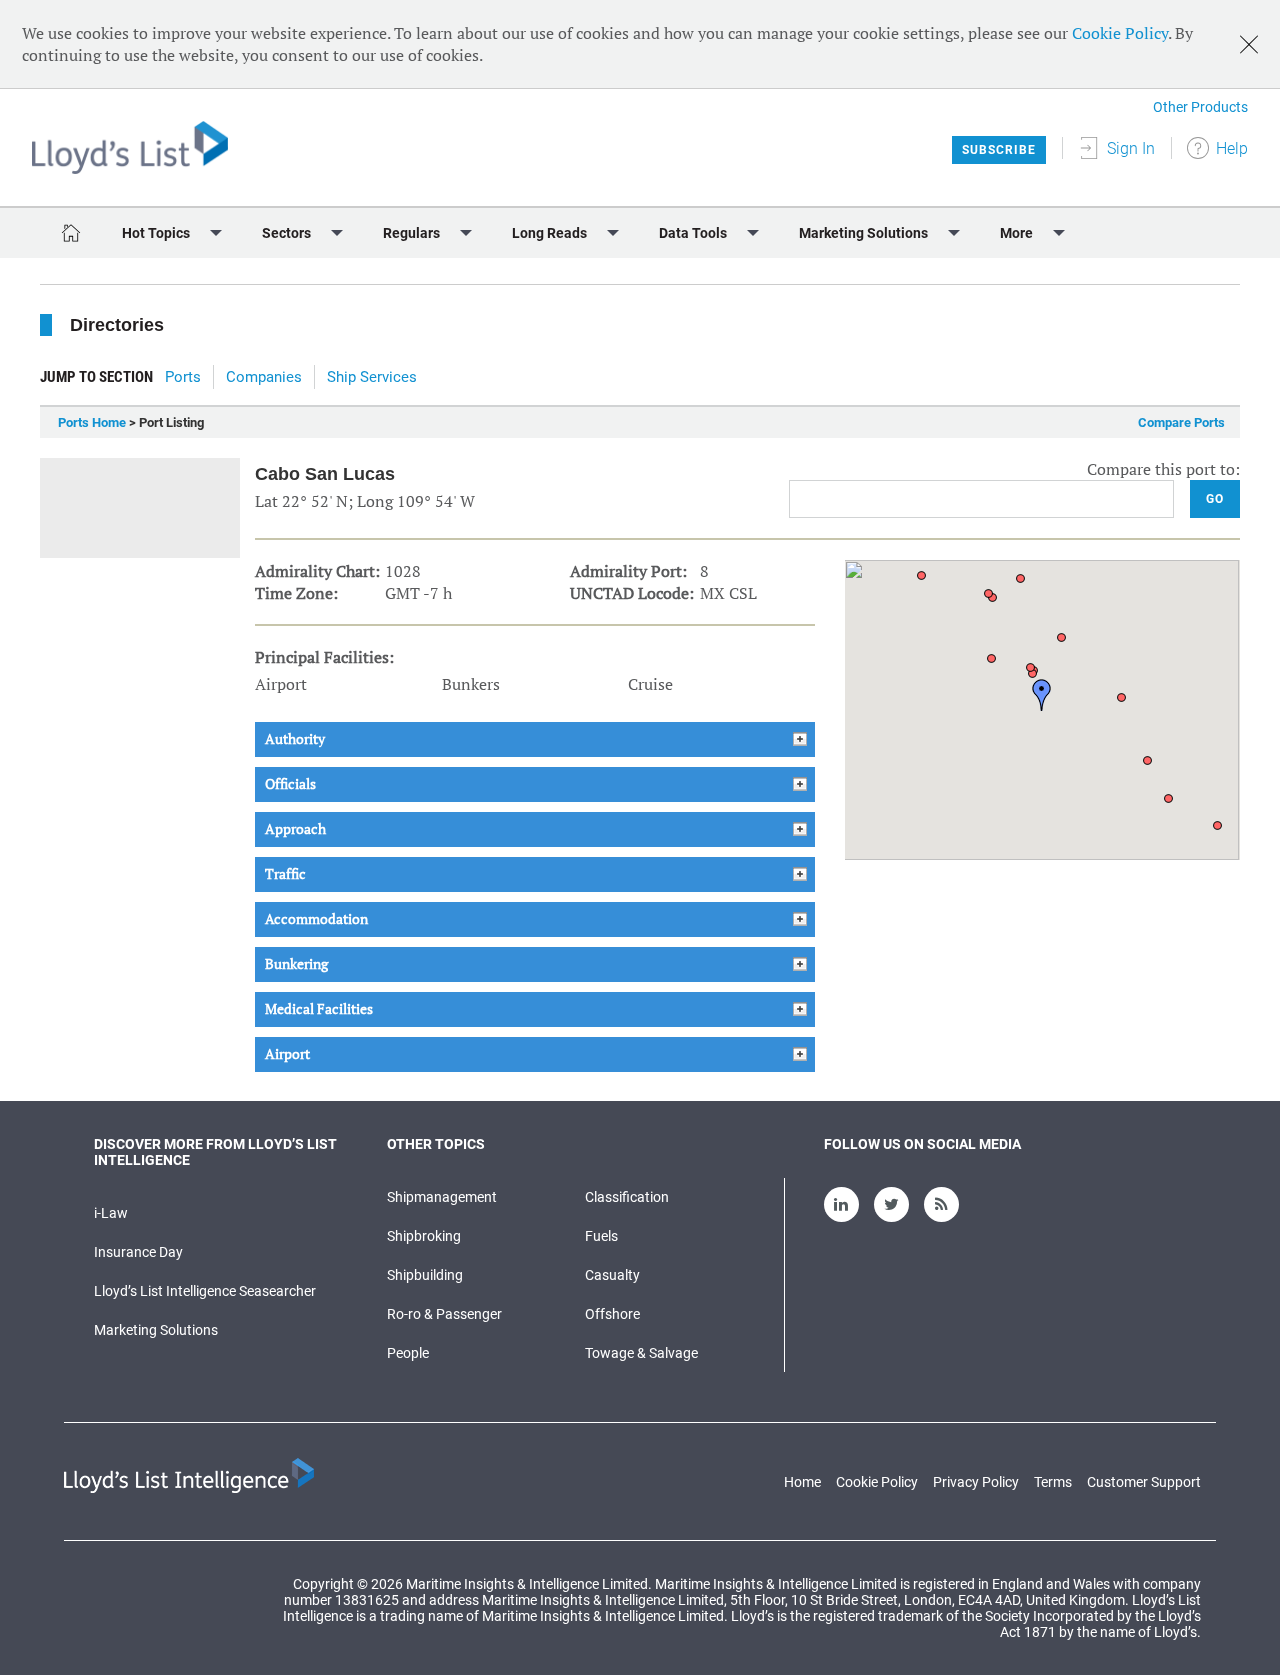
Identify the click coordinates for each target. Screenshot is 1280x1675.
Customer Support (1144, 1482)
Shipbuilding (425, 1275)
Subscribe (999, 150)
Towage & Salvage (641, 1353)
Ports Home (92, 422)
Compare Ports (1181, 422)
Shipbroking (424, 1236)
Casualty (612, 1275)
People (408, 1353)
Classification (627, 1197)
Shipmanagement (442, 1197)
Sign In (1131, 148)
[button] (1042, 695)
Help (1232, 148)
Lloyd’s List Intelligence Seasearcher (205, 1291)
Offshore (612, 1314)
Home (802, 1482)
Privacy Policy (976, 1482)
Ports (183, 377)
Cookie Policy (1120, 33)
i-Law (111, 1213)
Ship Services (372, 377)
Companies (264, 377)
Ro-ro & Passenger (444, 1314)
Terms (1053, 1482)
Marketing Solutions (156, 1330)
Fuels (601, 1236)
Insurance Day (138, 1252)
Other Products (1200, 107)
